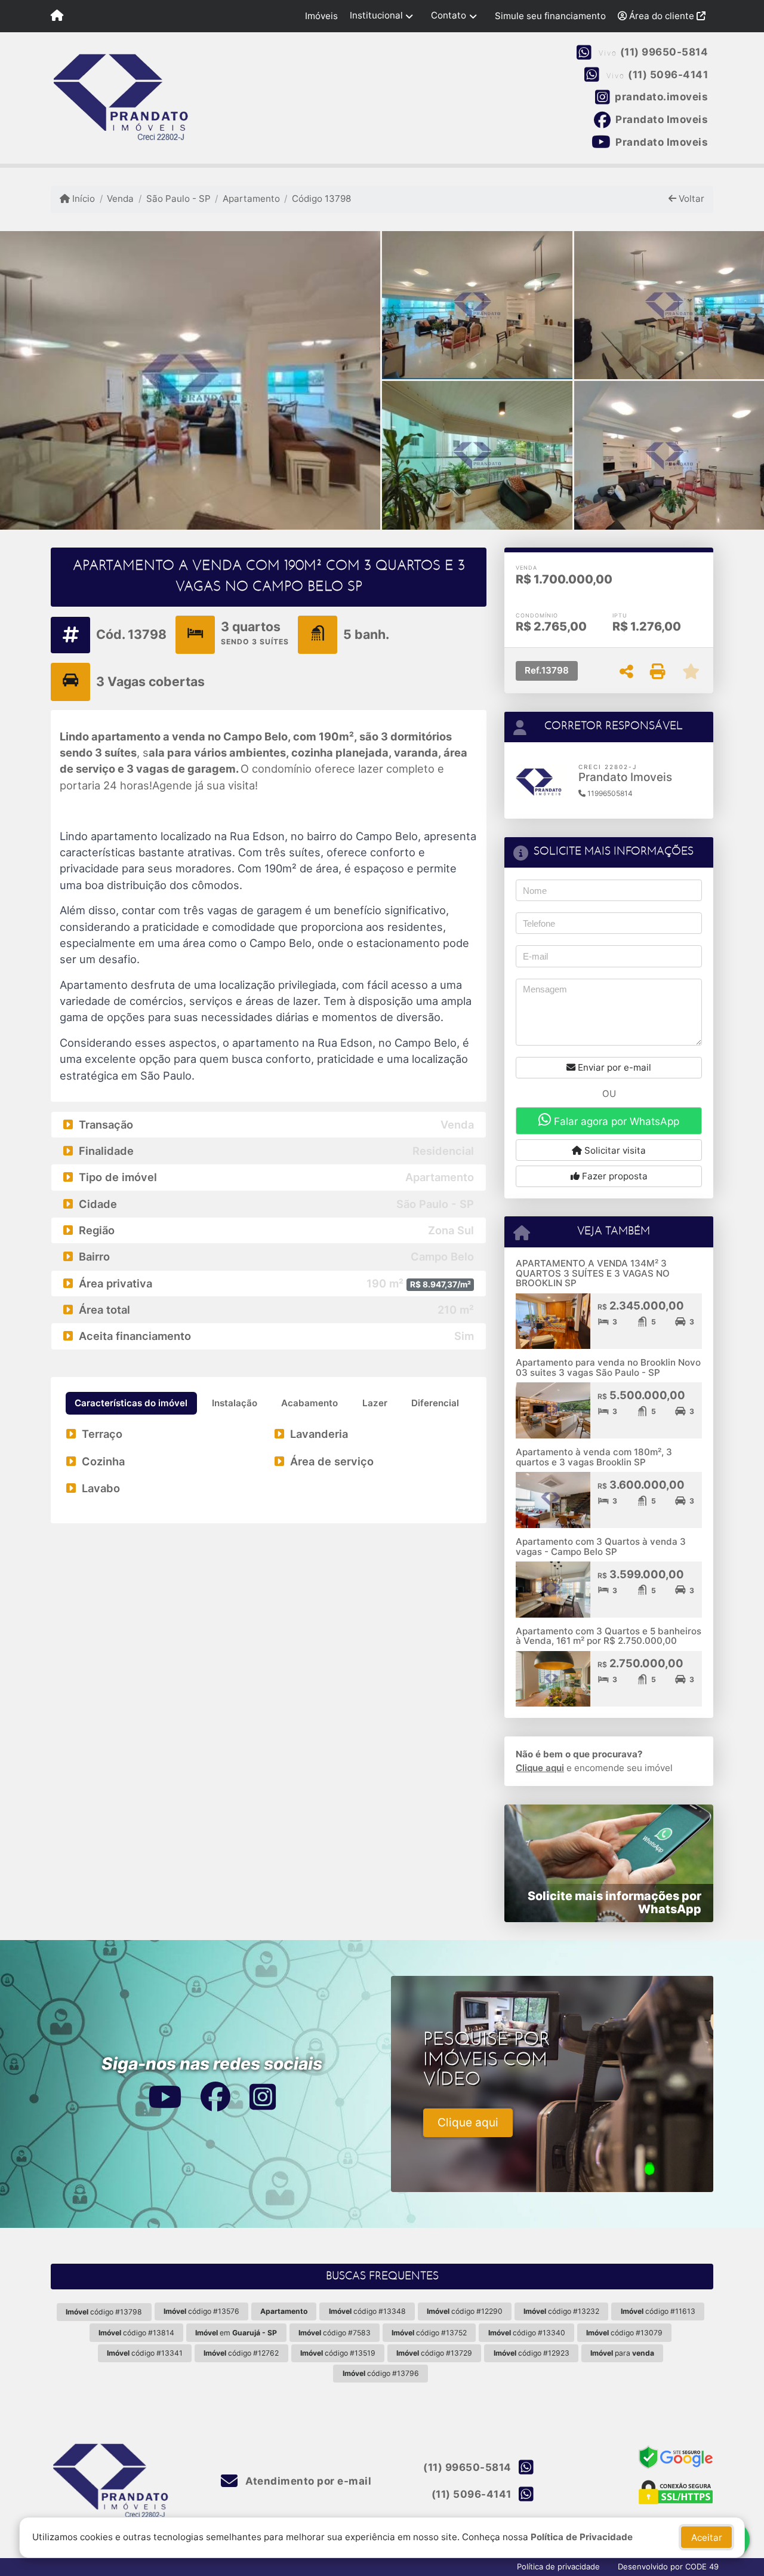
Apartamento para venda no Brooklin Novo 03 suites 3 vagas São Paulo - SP (608, 1367)
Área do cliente (662, 16)
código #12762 (241, 2353)
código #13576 (201, 2311)
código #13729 (434, 2353)
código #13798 (104, 2312)
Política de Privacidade (582, 2537)
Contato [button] (449, 15)
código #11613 (658, 2311)
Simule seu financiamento (550, 16)
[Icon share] (164, 2096)
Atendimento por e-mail (307, 2481)
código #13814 (136, 2333)
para (622, 2353)
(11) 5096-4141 (668, 75)
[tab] (131, 1403)
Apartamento (251, 199)
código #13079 (624, 2333)
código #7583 (335, 2333)
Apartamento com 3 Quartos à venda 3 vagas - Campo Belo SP (601, 1547)
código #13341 (145, 2353)
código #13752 (429, 2333)
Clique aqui (540, 1768)
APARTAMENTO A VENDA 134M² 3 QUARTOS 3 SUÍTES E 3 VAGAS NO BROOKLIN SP (593, 1273)
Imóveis (321, 16)
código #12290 (465, 2311)
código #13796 (381, 2373)
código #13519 (338, 2353)
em (236, 2333)
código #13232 (561, 2311)
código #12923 (532, 2353)
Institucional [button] (376, 15)
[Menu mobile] (57, 16)
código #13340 (527, 2333)
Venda (120, 199)
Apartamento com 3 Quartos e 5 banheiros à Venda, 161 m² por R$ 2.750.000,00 (609, 1636)
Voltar (690, 199)
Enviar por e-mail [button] (613, 1067)
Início (82, 199)
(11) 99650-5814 (664, 53)
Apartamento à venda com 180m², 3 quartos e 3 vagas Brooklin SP (594, 1457)
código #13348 (367, 2311)
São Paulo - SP (178, 199)
